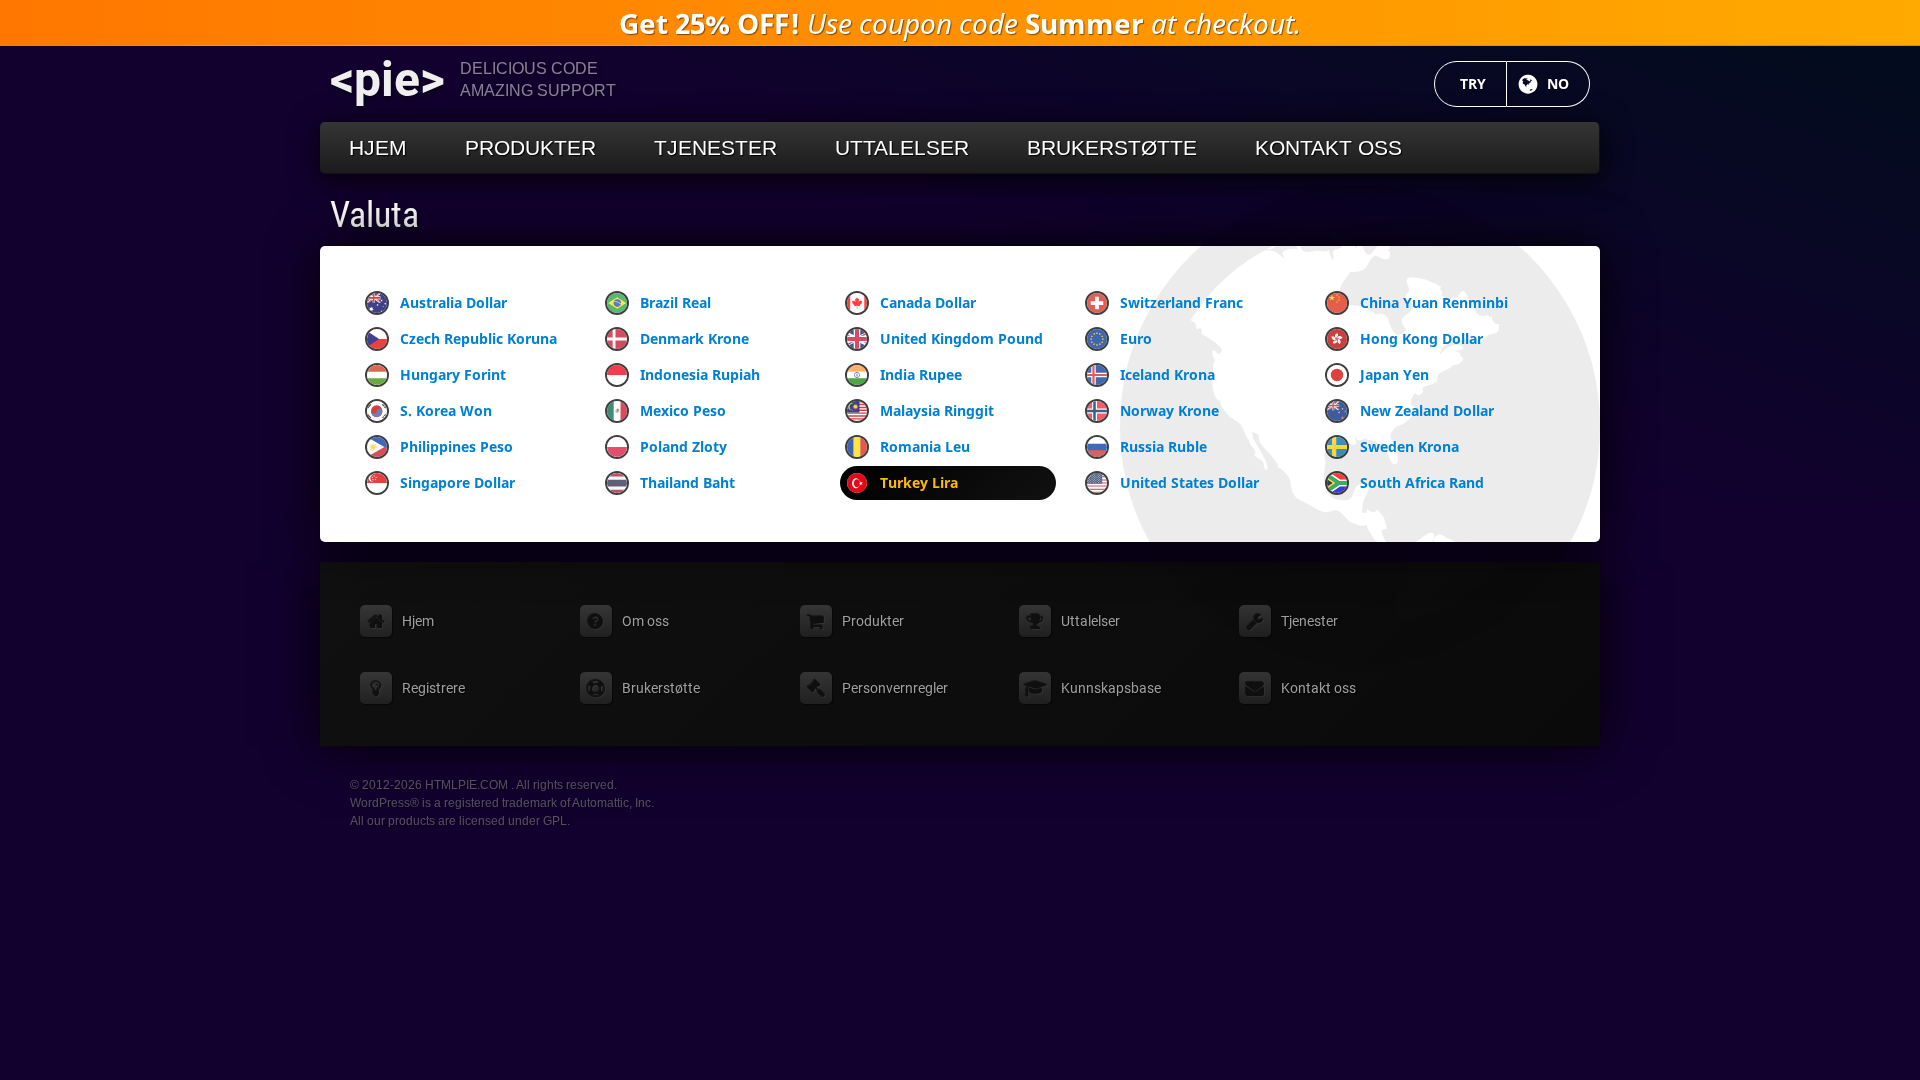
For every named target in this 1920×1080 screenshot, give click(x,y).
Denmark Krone (694, 338)
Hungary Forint (453, 374)
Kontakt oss (1328, 147)
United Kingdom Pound (961, 338)
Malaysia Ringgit (937, 410)
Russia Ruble (1163, 446)
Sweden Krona (1409, 446)
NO (1568, 83)
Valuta (374, 215)
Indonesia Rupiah (700, 374)
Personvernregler (895, 688)
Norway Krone (1169, 410)
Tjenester (715, 147)
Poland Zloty (683, 446)
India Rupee (921, 374)
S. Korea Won (446, 410)
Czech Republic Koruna (478, 338)
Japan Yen (1394, 374)
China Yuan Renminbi (1434, 302)
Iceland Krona (1167, 374)
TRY (1483, 83)
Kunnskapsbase (1111, 688)
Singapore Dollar (457, 482)
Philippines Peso (456, 446)
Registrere (433, 688)
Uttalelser (902, 147)
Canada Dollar (928, 302)
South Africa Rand (1422, 482)
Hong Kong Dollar (1421, 338)
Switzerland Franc (1181, 302)
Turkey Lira (919, 482)
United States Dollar (1189, 482)
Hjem (378, 147)
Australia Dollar (453, 302)
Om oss (645, 621)
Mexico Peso (683, 410)
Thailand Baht (687, 482)
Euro (1136, 338)
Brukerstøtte (1112, 147)
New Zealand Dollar (1427, 410)
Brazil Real (675, 302)
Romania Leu (925, 446)
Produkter (530, 147)
